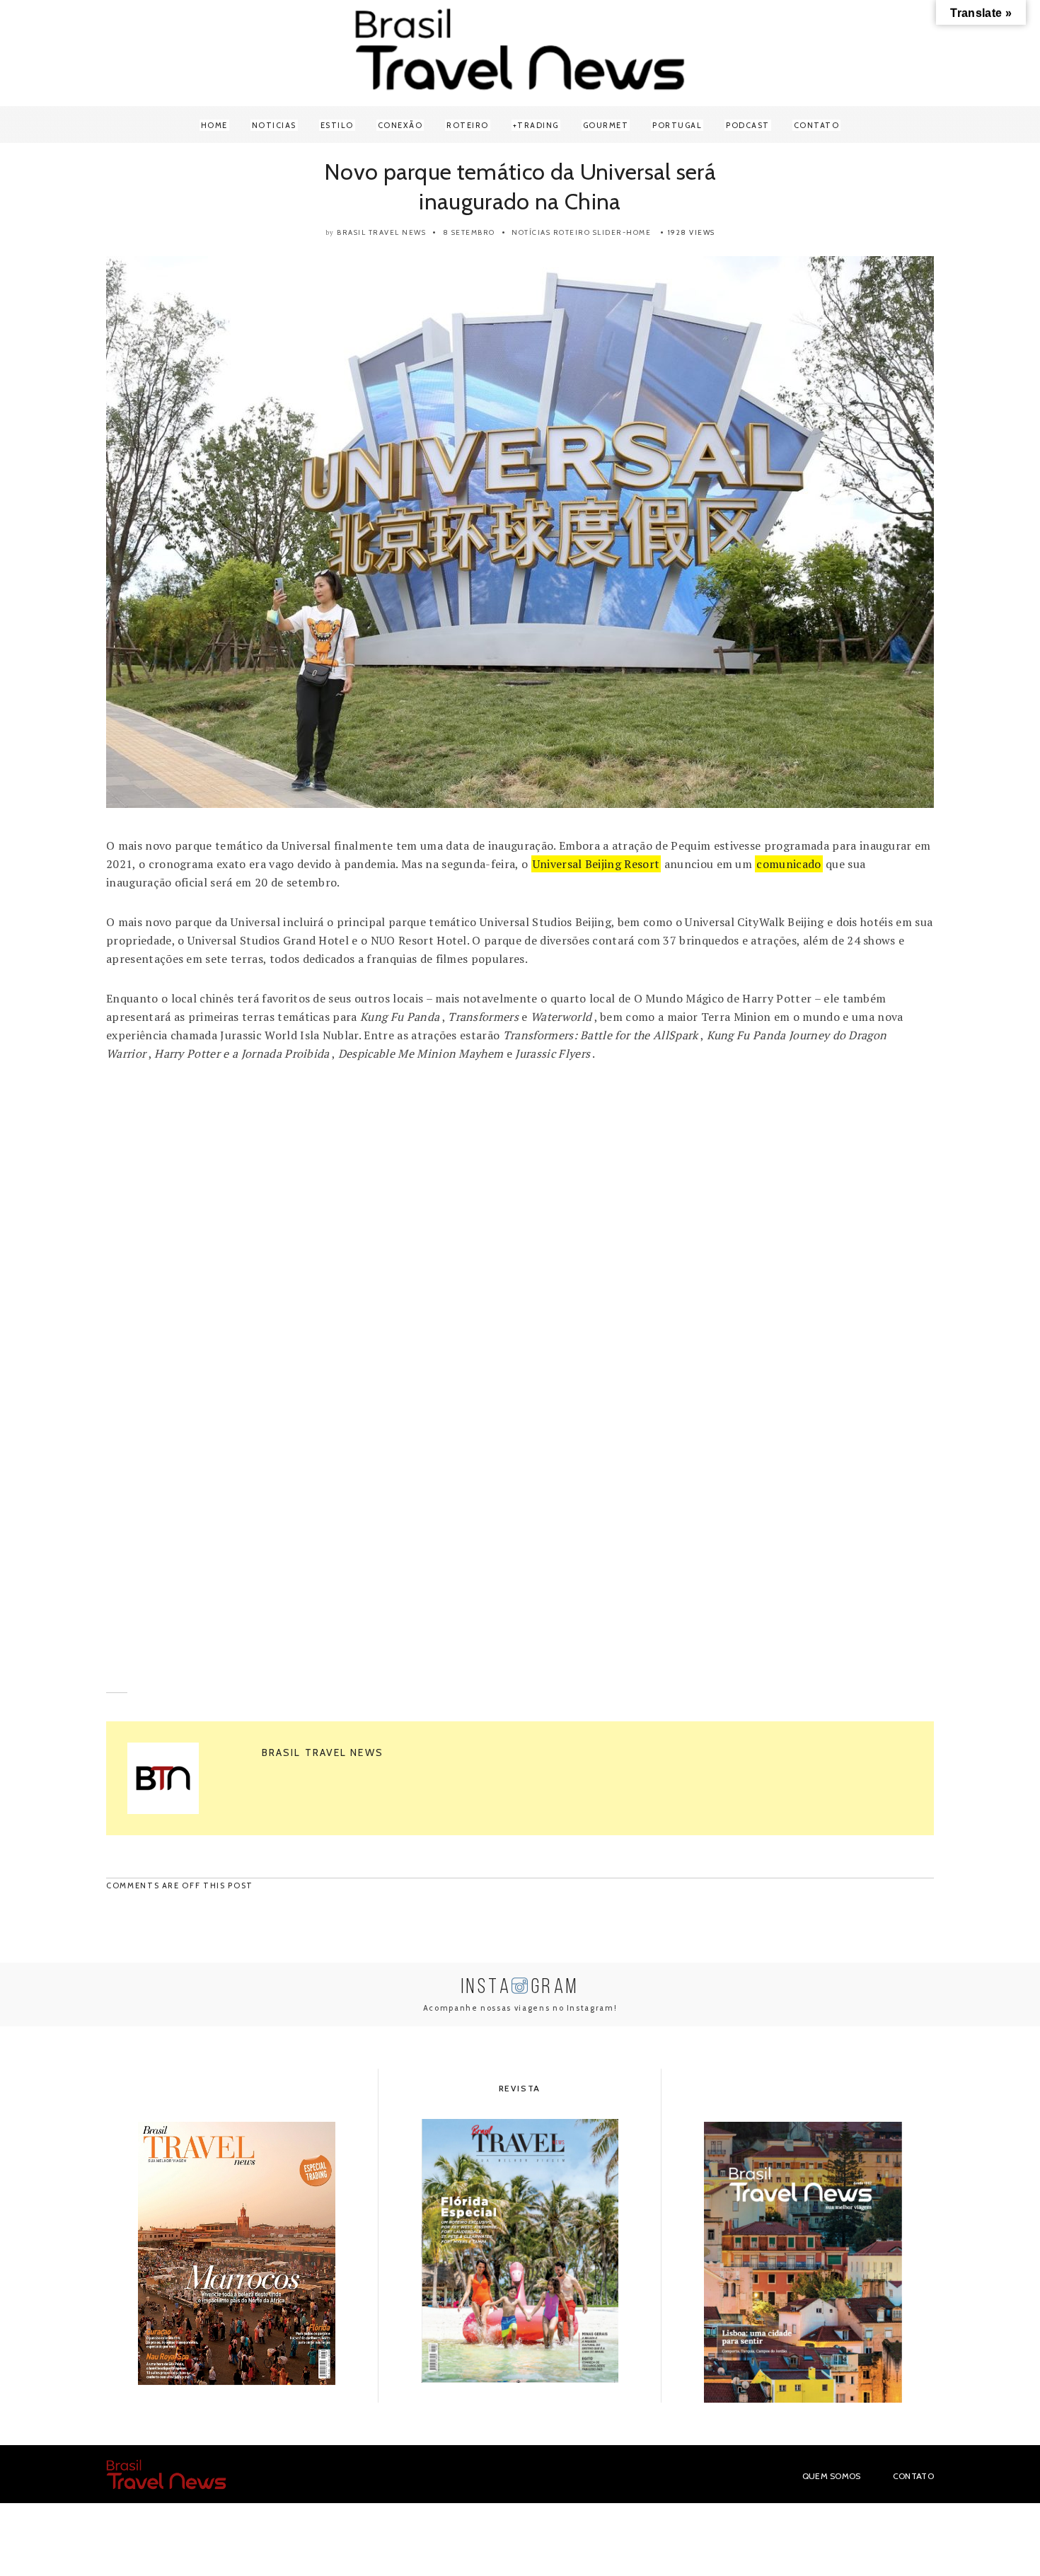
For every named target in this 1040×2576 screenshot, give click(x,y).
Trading (538, 125)
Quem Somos (832, 2476)
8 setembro (469, 232)
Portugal (677, 125)
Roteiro (468, 125)
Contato (817, 125)
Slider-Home (622, 232)
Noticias (274, 125)
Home (214, 125)
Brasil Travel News (381, 232)
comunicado (788, 864)
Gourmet (606, 125)
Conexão (400, 125)
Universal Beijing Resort (596, 864)
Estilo (337, 125)
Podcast (748, 125)
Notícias (531, 232)
